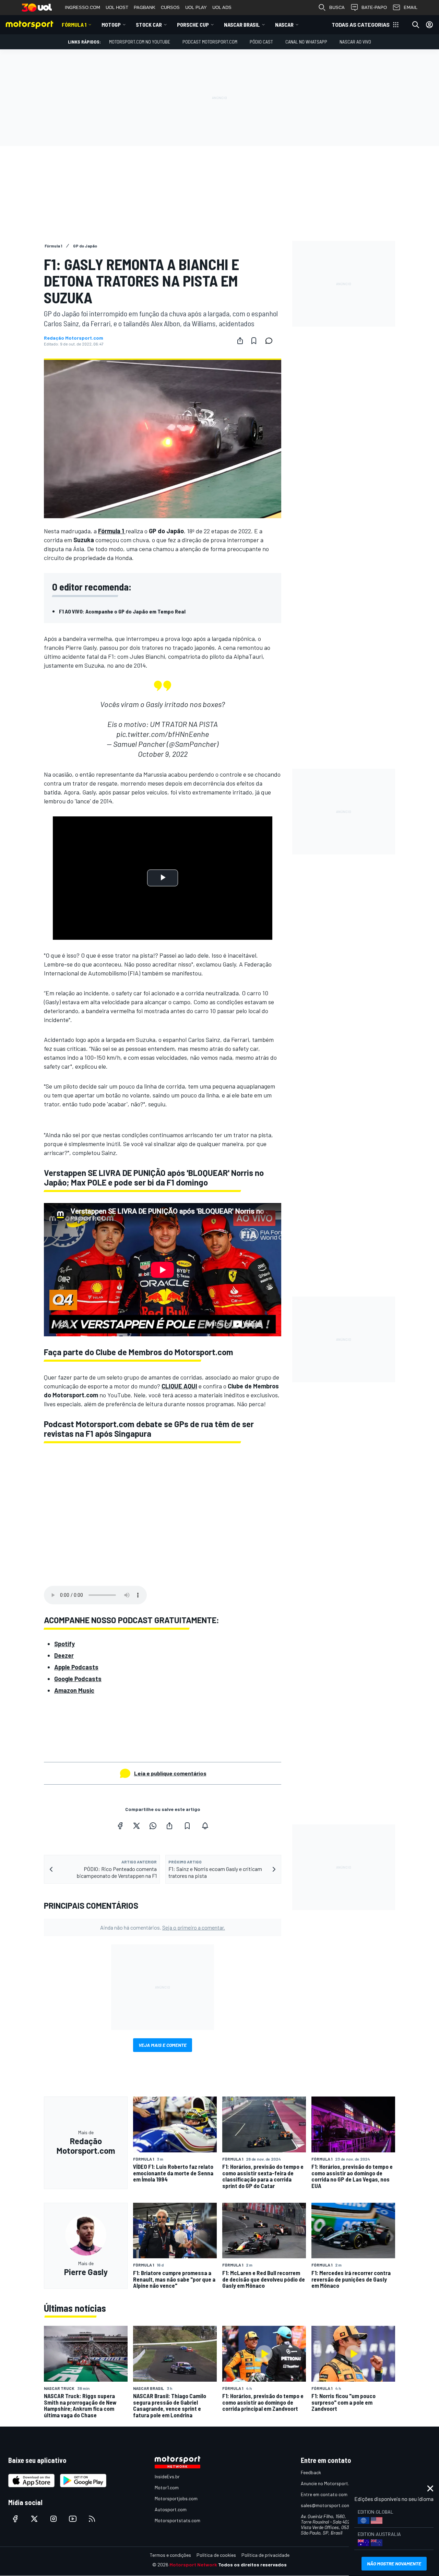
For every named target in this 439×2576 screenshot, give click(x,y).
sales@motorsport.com (326, 2505)
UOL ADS (222, 7)
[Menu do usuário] (429, 25)
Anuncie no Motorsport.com (329, 2483)
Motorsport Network (193, 2565)
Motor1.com (167, 2487)
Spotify (64, 1644)
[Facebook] (120, 1826)
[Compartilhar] (240, 341)
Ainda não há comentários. (163, 1927)
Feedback (311, 2472)
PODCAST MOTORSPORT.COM (210, 42)
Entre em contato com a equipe (333, 2494)
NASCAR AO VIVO (355, 42)
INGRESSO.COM (82, 7)
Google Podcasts (78, 1679)
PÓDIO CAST (261, 42)
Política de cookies (216, 2555)
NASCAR (284, 25)
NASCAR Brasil (242, 25)
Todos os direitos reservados (252, 2565)
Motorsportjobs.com (176, 2498)
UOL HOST (117, 7)
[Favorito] (254, 341)
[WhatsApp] (153, 1826)
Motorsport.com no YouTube (140, 42)
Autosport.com (171, 2509)
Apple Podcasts (76, 1667)
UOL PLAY (196, 7)
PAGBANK (145, 7)
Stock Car (149, 25)
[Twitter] (137, 1826)
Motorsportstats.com (177, 2520)
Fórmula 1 (74, 25)
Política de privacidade (265, 2555)
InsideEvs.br (167, 2476)
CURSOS (170, 7)
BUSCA (337, 7)
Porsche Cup (193, 25)
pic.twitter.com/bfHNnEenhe (163, 734)
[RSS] (92, 2519)
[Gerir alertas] (205, 1826)
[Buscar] (416, 25)
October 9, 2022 (163, 754)
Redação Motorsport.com (74, 338)
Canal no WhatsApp (306, 42)
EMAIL (411, 7)
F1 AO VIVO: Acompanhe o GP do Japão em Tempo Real (122, 611)
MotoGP (111, 25)
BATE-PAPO (374, 7)
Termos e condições (170, 2555)
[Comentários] (271, 341)
